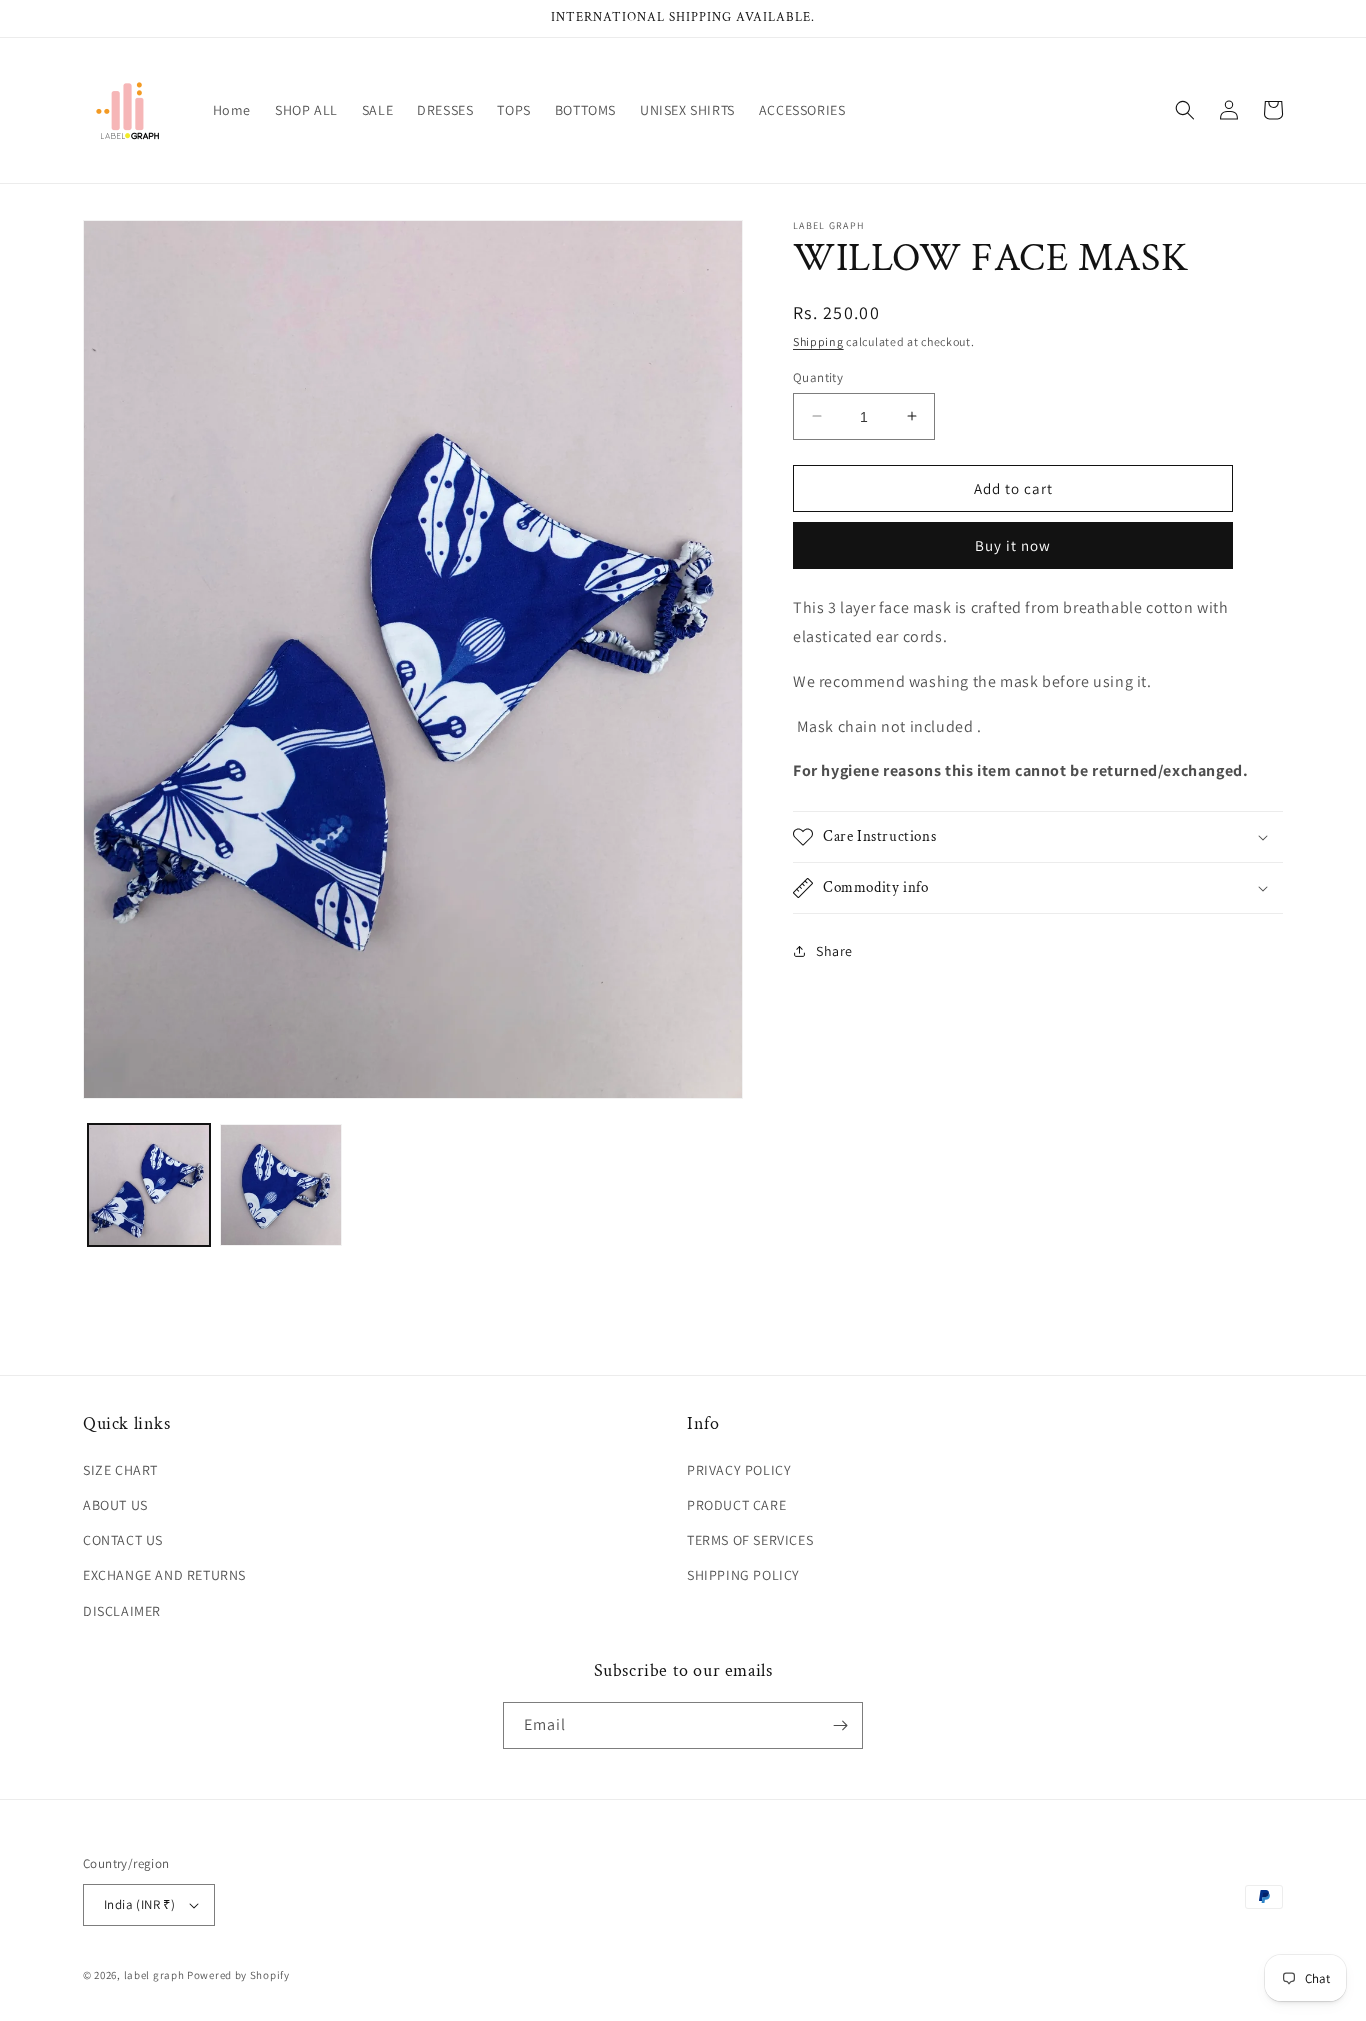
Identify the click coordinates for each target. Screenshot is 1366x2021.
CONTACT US (123, 1540)
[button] (1185, 110)
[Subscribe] (840, 1725)
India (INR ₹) (139, 1904)
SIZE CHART (120, 1470)
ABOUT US (115, 1505)
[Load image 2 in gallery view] (281, 1185)
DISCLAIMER (122, 1611)
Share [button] (834, 950)
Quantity (818, 376)
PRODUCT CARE (736, 1505)
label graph (154, 1975)
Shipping (818, 341)
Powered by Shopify (238, 1975)
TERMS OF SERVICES (750, 1540)
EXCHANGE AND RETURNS (164, 1575)
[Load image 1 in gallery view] (149, 1185)
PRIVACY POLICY (739, 1470)
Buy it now (1013, 545)
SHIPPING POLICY (743, 1575)
